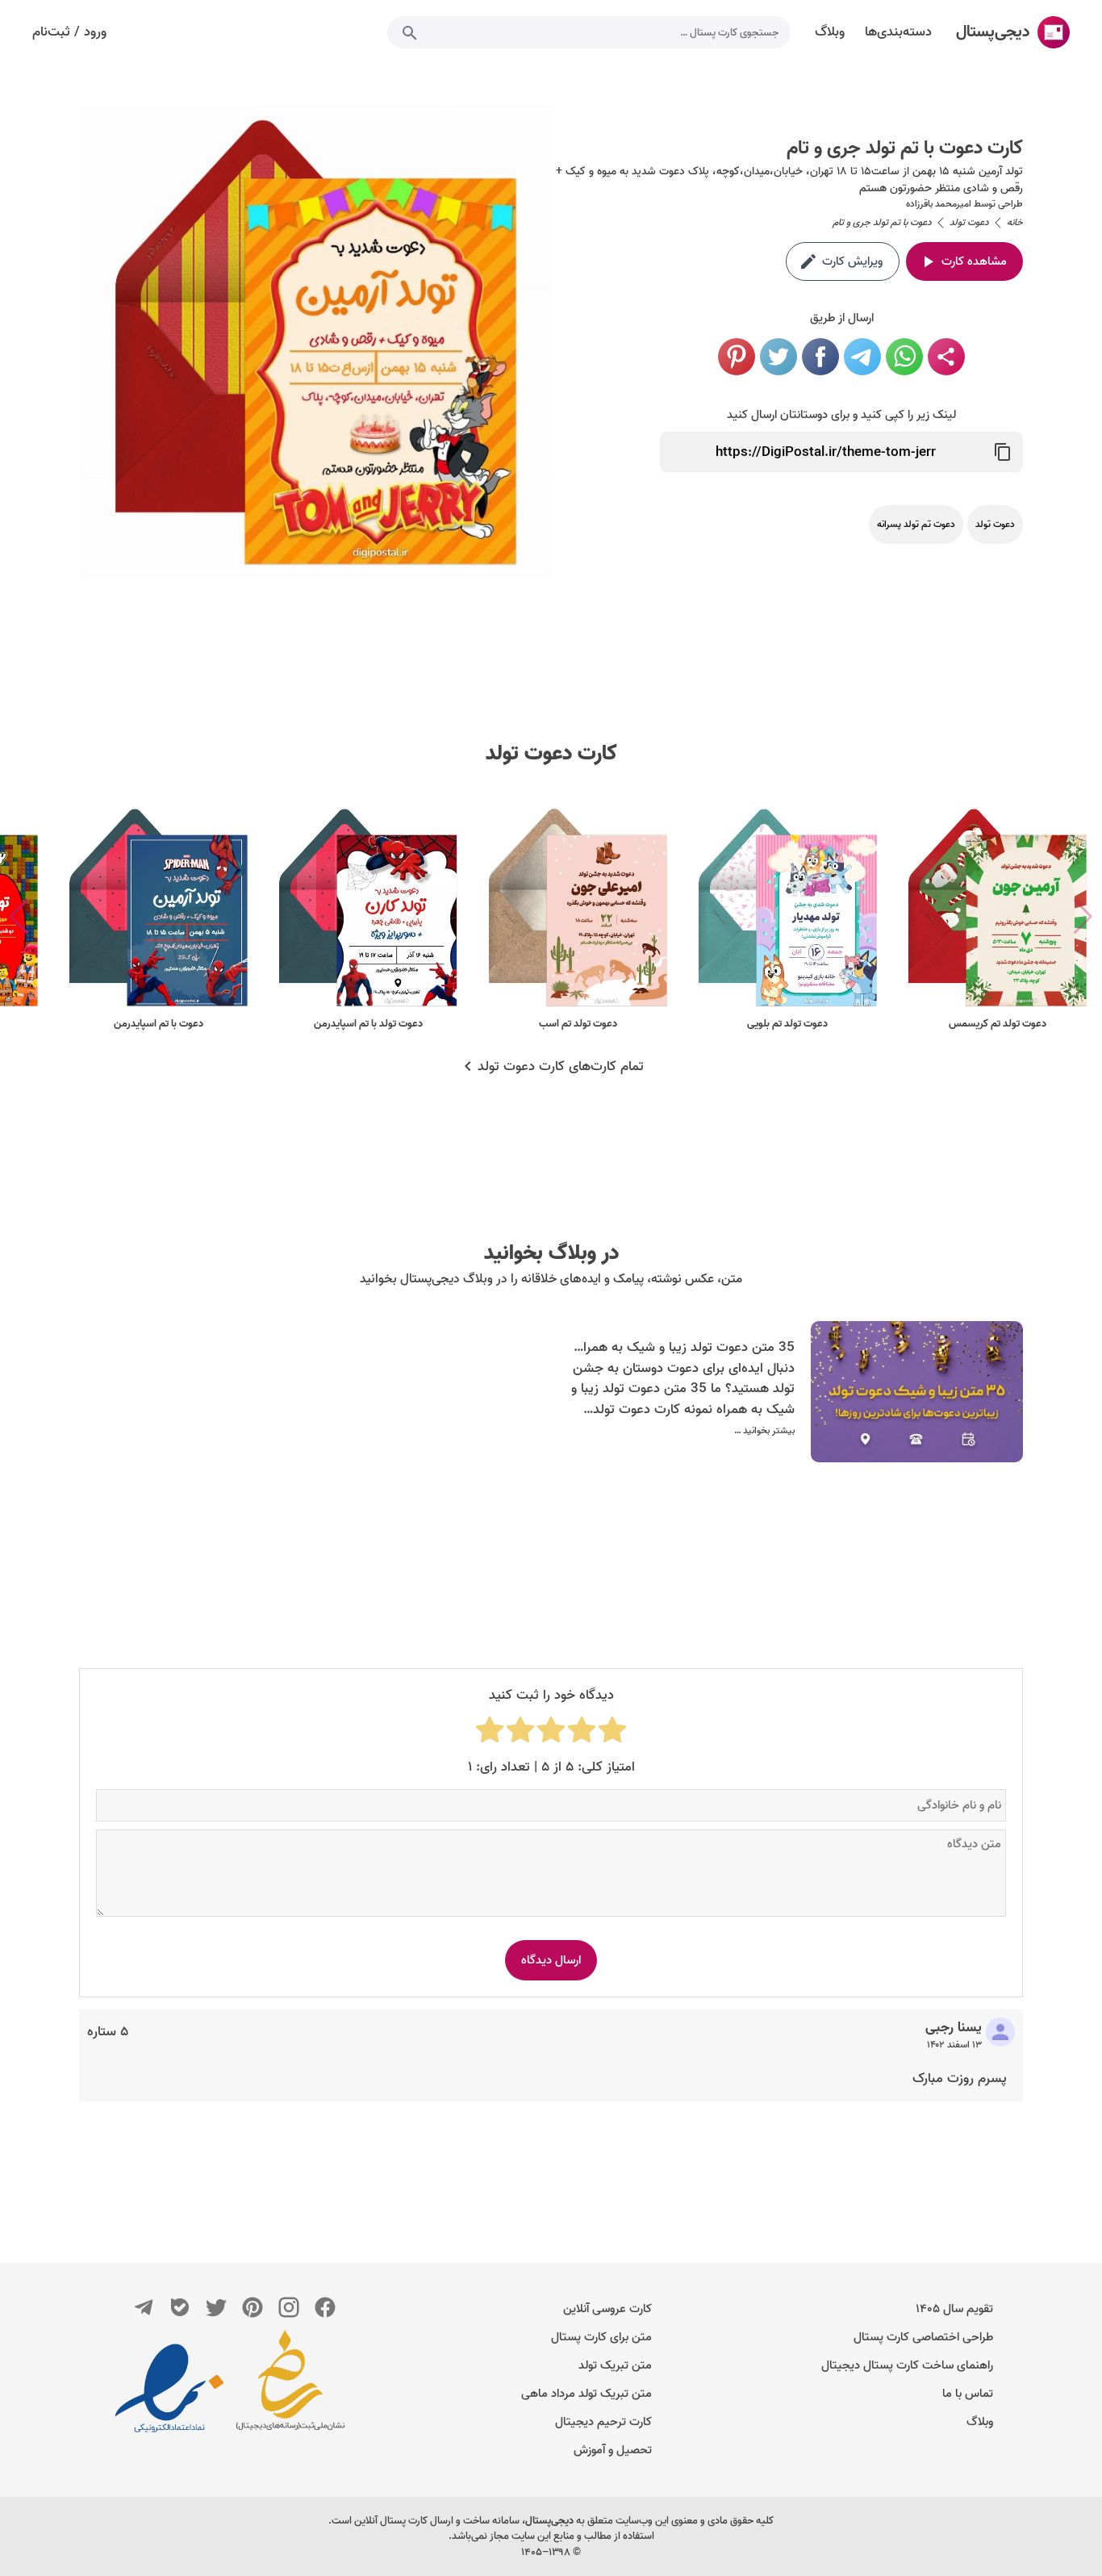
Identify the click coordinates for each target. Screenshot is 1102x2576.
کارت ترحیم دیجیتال (603, 2422)
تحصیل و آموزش (613, 2450)
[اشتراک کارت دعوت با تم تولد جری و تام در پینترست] (737, 357)
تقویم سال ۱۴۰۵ (954, 2309)
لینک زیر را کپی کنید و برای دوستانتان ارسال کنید (841, 415)
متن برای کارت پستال (601, 2337)
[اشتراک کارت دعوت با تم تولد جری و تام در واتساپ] (904, 357)
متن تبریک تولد (615, 2365)
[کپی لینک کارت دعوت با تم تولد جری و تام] (1003, 452)
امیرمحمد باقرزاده (939, 204)
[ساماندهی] (290, 2388)
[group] (997, 917)
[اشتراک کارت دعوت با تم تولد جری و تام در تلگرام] (862, 357)
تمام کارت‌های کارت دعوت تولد (561, 1067)
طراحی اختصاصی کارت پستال (923, 2337)
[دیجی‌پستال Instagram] (289, 2307)
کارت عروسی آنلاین (607, 2309)
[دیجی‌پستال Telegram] (144, 2307)
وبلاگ (980, 2422)
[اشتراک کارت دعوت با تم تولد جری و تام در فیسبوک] (820, 357)
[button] (19, 917)
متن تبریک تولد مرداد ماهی (586, 2394)
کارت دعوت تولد (551, 754)
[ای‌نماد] (169, 2388)
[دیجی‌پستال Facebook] (325, 2307)
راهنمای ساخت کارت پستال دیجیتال (907, 2365)
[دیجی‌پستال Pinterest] (253, 2307)
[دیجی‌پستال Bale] (180, 2307)
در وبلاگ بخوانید (551, 1253)
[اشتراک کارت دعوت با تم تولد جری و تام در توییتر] (778, 357)
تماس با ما (968, 2394)
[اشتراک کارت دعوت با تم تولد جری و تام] (946, 357)
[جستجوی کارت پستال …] (410, 32)
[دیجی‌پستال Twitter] (216, 2307)
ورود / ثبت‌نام (69, 32)
